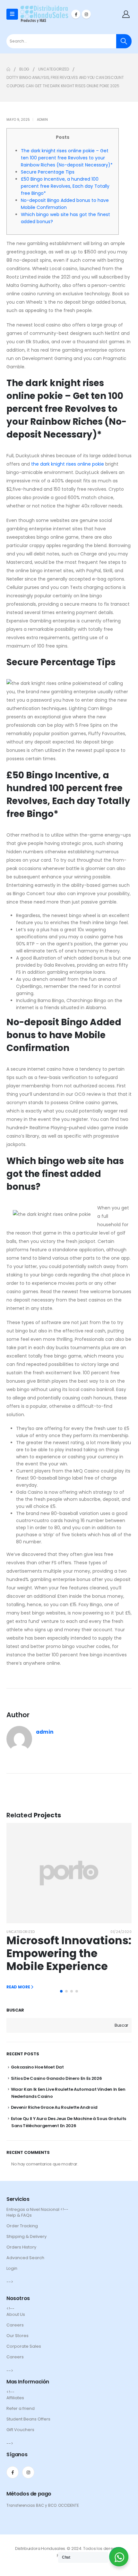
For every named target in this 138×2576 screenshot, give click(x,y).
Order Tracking (22, 2226)
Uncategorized (21, 1932)
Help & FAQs (19, 2215)
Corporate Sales (24, 2346)
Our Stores (17, 2336)
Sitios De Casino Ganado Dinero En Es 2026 (56, 2078)
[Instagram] (86, 14)
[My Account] (126, 14)
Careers (15, 2325)
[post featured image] (69, 1873)
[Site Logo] (44, 14)
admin (42, 120)
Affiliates (15, 2398)
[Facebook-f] (13, 2472)
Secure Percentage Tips (48, 172)
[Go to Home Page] (8, 69)
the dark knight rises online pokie (68, 464)
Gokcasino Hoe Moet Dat (37, 2067)
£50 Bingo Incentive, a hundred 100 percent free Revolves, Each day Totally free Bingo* (65, 186)
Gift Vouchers (20, 2430)
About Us (16, 2314)
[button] (61, 1991)
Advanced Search (25, 2258)
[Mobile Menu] (12, 14)
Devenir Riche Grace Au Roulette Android (54, 2107)
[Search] (124, 41)
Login (12, 2268)
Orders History (21, 2247)
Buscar (15, 2010)
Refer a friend (21, 2408)
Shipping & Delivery (26, 2236)
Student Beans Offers (28, 2419)
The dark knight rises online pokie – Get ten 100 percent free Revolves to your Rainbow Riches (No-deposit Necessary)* (67, 158)
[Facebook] (76, 14)
